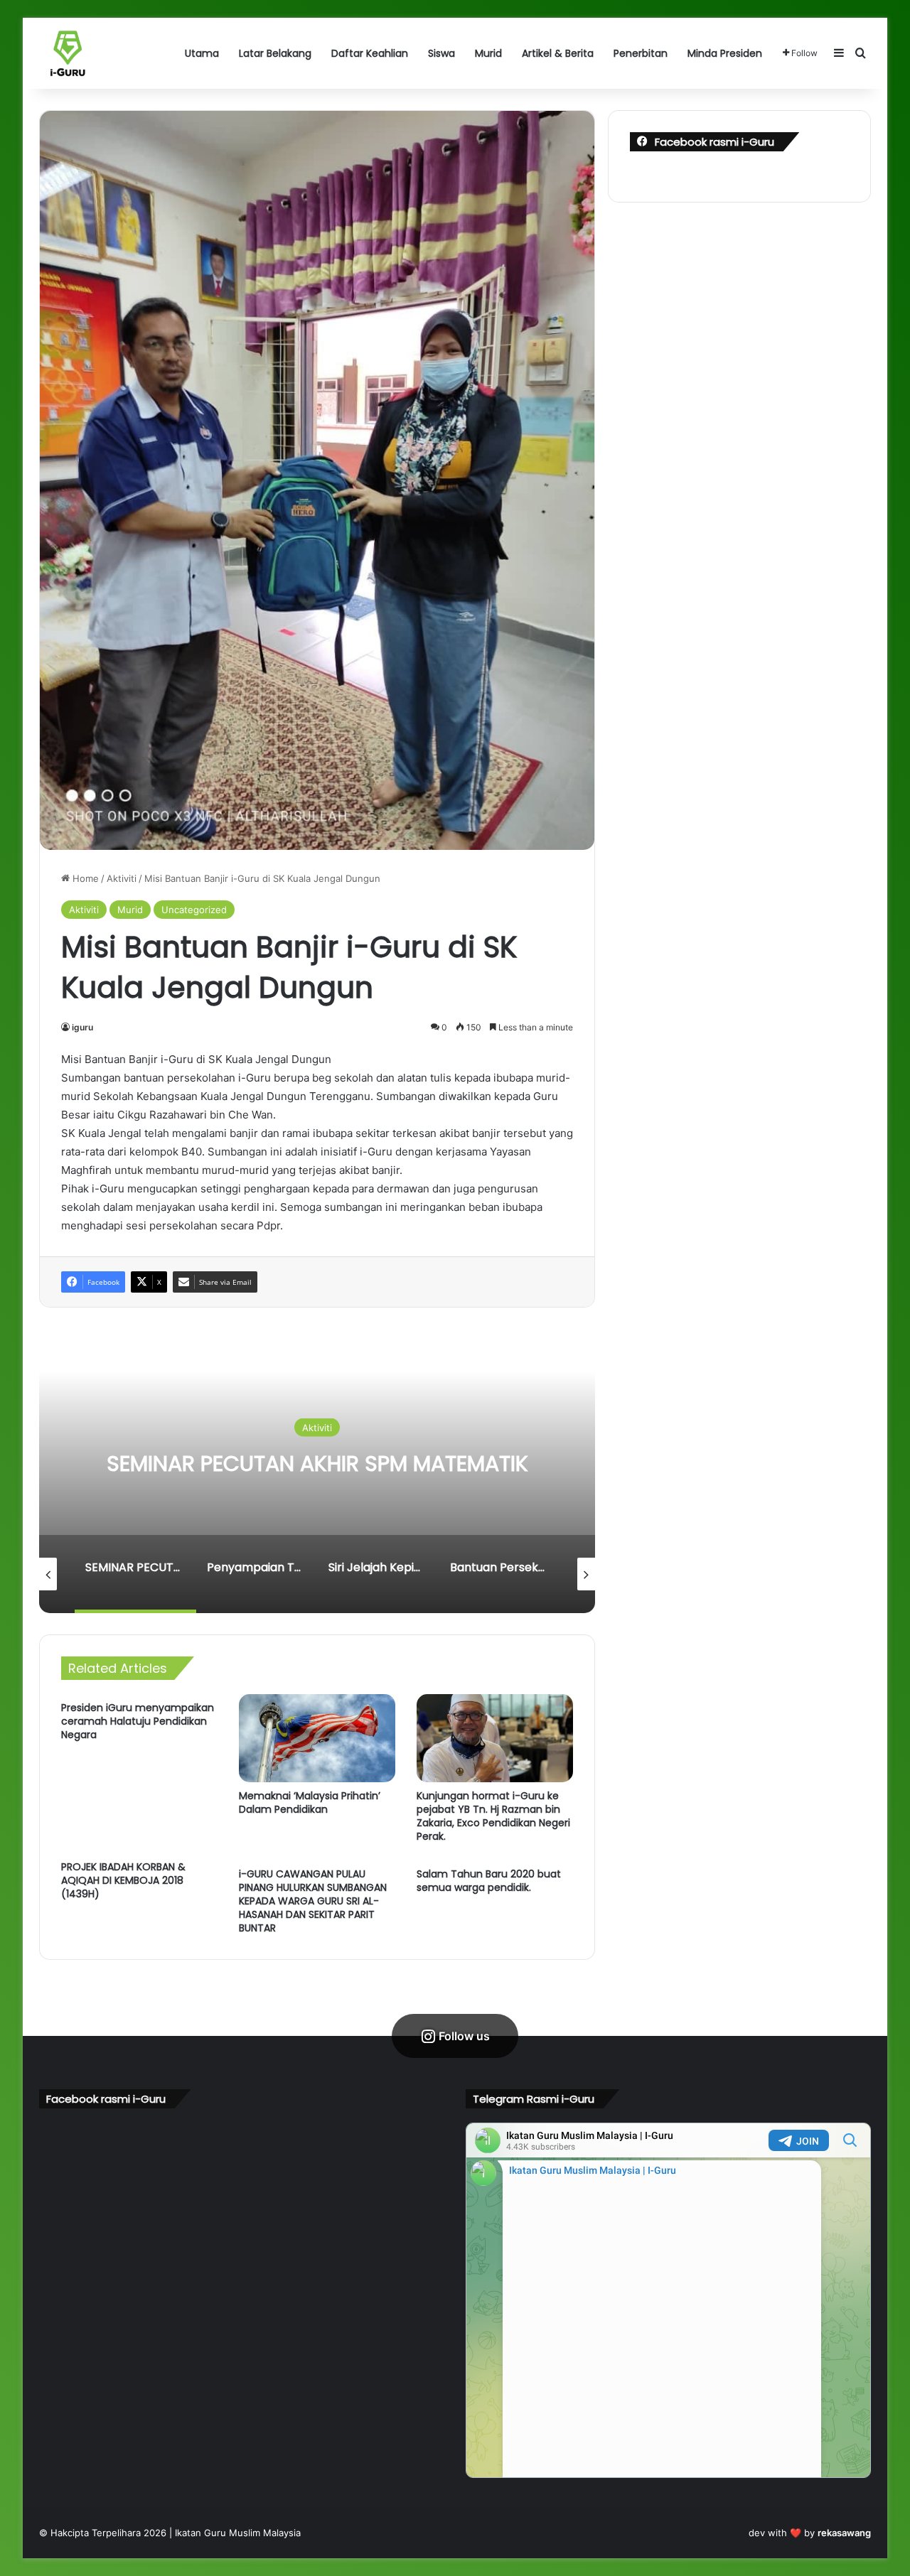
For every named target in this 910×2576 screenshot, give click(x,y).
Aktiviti (122, 878)
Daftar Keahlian (370, 53)
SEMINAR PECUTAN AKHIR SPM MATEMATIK (317, 1464)
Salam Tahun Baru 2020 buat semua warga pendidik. (489, 1881)
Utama (202, 53)
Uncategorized (194, 910)
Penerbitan (641, 53)
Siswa (441, 53)
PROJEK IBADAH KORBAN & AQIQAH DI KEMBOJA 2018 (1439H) (123, 1880)
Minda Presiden (725, 53)
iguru (82, 1027)
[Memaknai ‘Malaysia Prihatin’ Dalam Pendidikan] (317, 1738)
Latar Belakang (275, 53)
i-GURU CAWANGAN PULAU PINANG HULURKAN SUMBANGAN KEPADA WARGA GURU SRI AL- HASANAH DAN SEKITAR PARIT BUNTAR (313, 1901)
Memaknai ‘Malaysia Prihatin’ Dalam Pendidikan (310, 1802)
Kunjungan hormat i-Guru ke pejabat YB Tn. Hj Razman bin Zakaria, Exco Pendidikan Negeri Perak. (493, 1816)
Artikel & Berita (558, 53)
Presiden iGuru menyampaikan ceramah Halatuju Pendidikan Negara (138, 1721)
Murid (488, 53)
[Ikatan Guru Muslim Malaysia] (68, 53)
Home (84, 878)
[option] (317, 1471)
